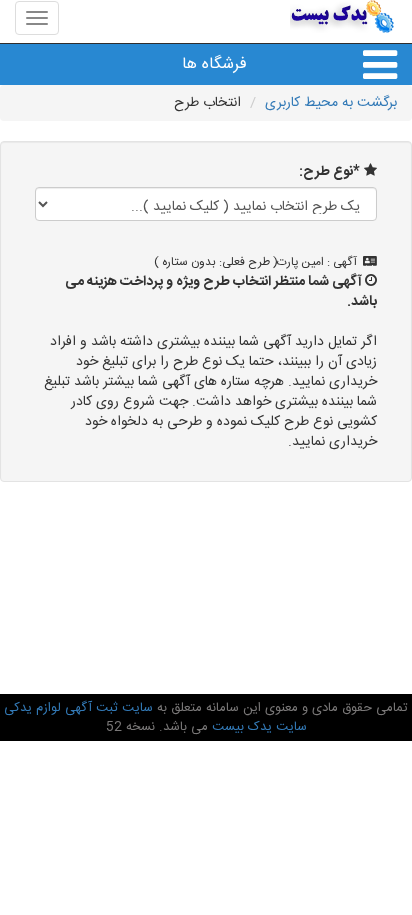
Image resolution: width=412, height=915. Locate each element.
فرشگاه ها (214, 64)
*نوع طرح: (329, 172)
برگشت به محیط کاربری (331, 103)
